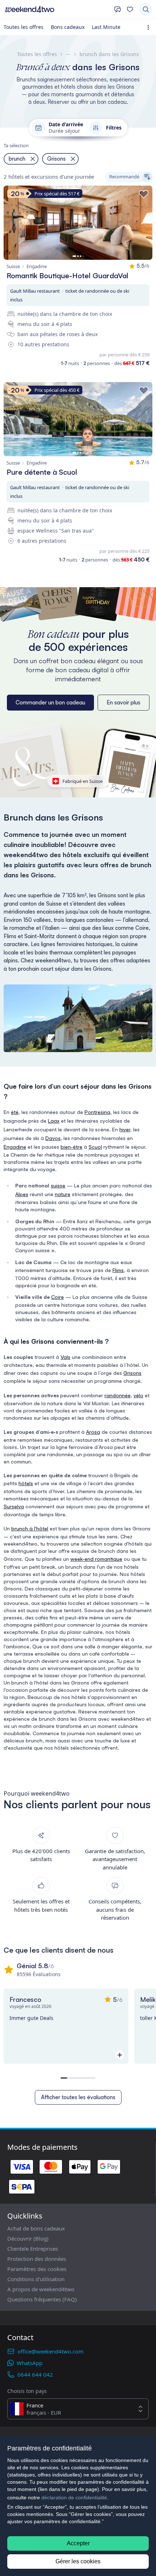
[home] (57, 9)
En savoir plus (124, 702)
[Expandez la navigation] (150, 27)
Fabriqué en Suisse (83, 781)
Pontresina (97, 1112)
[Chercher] (146, 9)
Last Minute (106, 27)
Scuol (95, 1147)
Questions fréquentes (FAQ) (42, 2299)
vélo (138, 1395)
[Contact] (118, 9)
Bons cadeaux (68, 27)
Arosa (93, 1432)
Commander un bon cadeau (50, 702)
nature (63, 1194)
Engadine (15, 1147)
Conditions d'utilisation (36, 2279)
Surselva (14, 1506)
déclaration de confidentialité (74, 2497)
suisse (58, 1185)
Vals (65, 1357)
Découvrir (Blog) (28, 2238)
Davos (53, 1138)
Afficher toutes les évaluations (78, 2097)
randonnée (118, 1395)
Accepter (78, 2543)
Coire (58, 1297)
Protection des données (37, 2259)
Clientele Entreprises (33, 2249)
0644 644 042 (35, 2374)
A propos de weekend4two (41, 2289)
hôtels (26, 1483)
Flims (118, 1270)
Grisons (132, 1373)
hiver (125, 1129)
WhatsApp (30, 2363)
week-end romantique (96, 1559)
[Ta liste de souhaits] (130, 9)
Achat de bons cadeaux (36, 2228)
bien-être (71, 1147)
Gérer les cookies (78, 2561)
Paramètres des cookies (37, 2269)
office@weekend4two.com (50, 2351)
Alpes (22, 1194)
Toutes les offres (24, 27)
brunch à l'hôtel (30, 1528)
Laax (54, 1121)
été (15, 1112)
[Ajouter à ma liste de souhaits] (144, 194)
